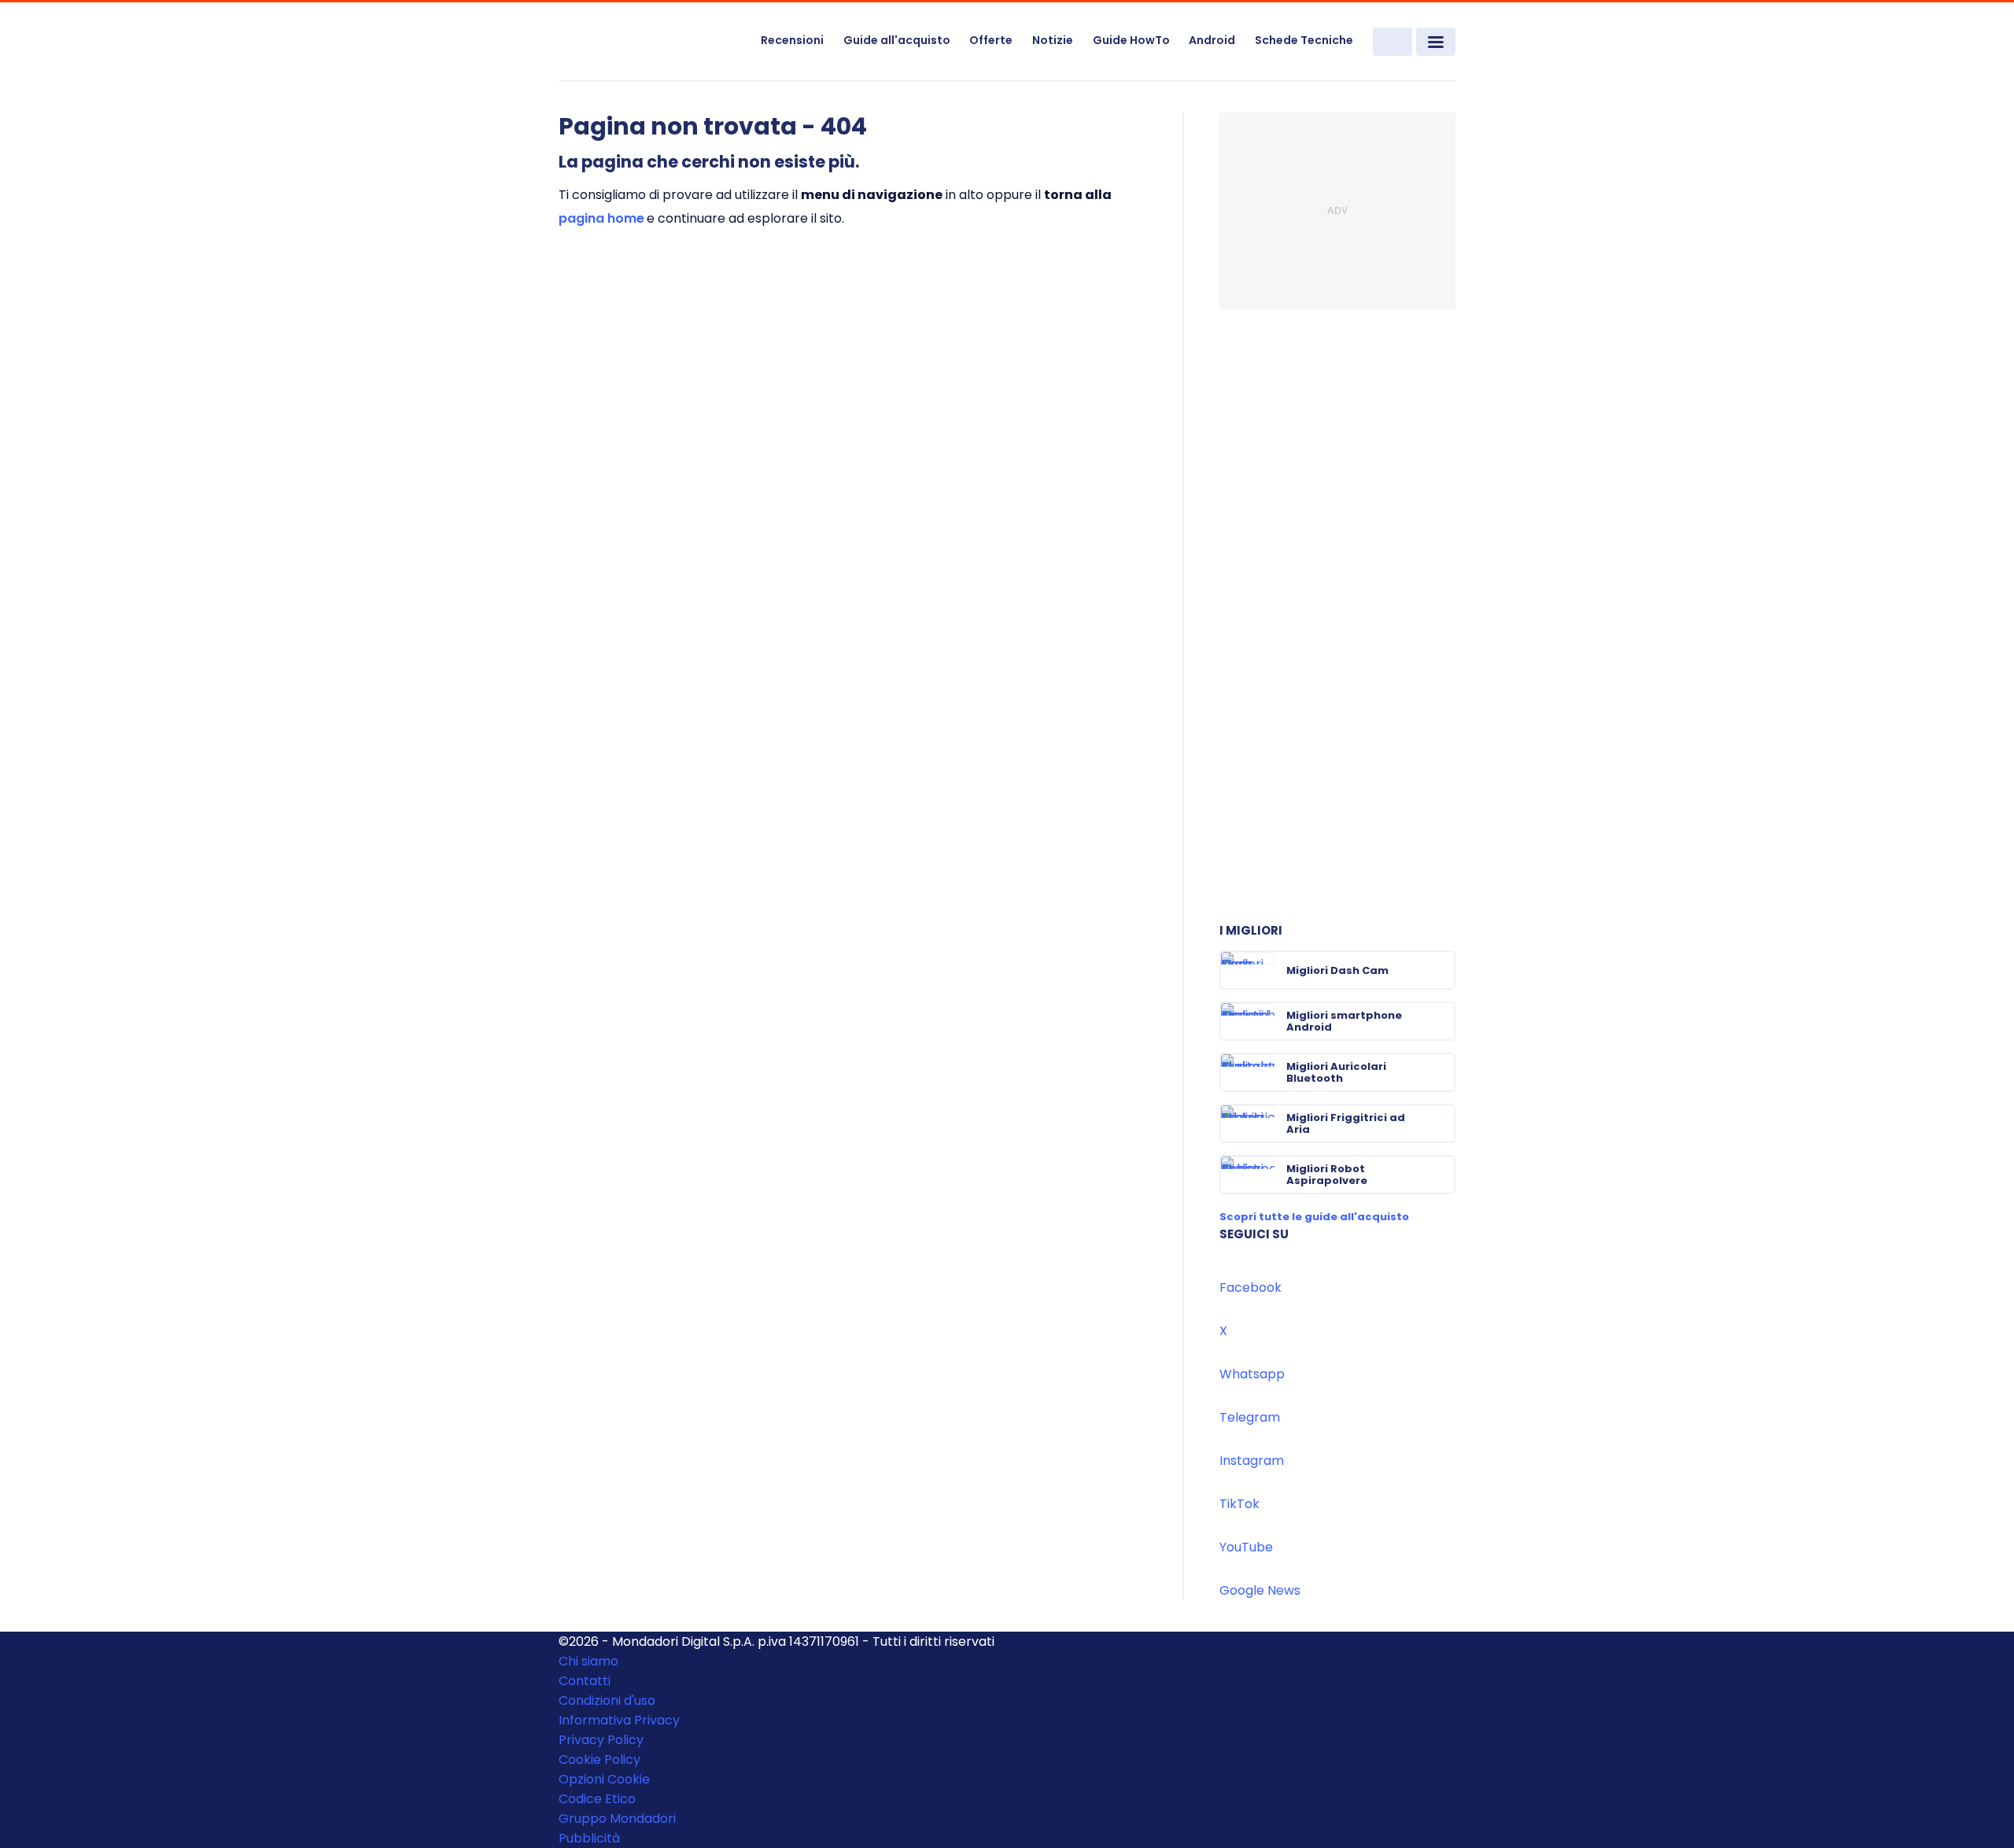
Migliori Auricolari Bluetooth (1336, 1072)
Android (1212, 40)
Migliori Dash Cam (1337, 970)
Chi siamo (588, 1661)
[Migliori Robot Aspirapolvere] (1442, 1175)
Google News (1260, 1590)
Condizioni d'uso (607, 1700)
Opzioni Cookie (604, 1779)
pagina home (601, 218)
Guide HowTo (1131, 40)
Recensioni (792, 40)
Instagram (1252, 1461)
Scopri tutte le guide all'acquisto (1314, 1217)
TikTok (1239, 1504)
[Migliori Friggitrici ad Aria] (1442, 1123)
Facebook (1250, 1287)
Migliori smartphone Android (1344, 1021)
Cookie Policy (599, 1759)
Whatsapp (1252, 1374)
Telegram (1250, 1417)
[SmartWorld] (650, 42)
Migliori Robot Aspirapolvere (1327, 1175)
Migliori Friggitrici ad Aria (1346, 1123)
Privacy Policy (601, 1740)
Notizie (1053, 40)
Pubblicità (589, 1838)
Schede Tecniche (1304, 40)
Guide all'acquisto (897, 40)
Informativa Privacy (619, 1720)
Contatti (585, 1681)
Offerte (991, 40)
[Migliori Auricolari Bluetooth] (1442, 1072)
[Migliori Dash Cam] (1442, 970)
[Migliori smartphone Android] (1442, 1021)
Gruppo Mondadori (617, 1818)
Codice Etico (597, 1799)
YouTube (1246, 1547)
